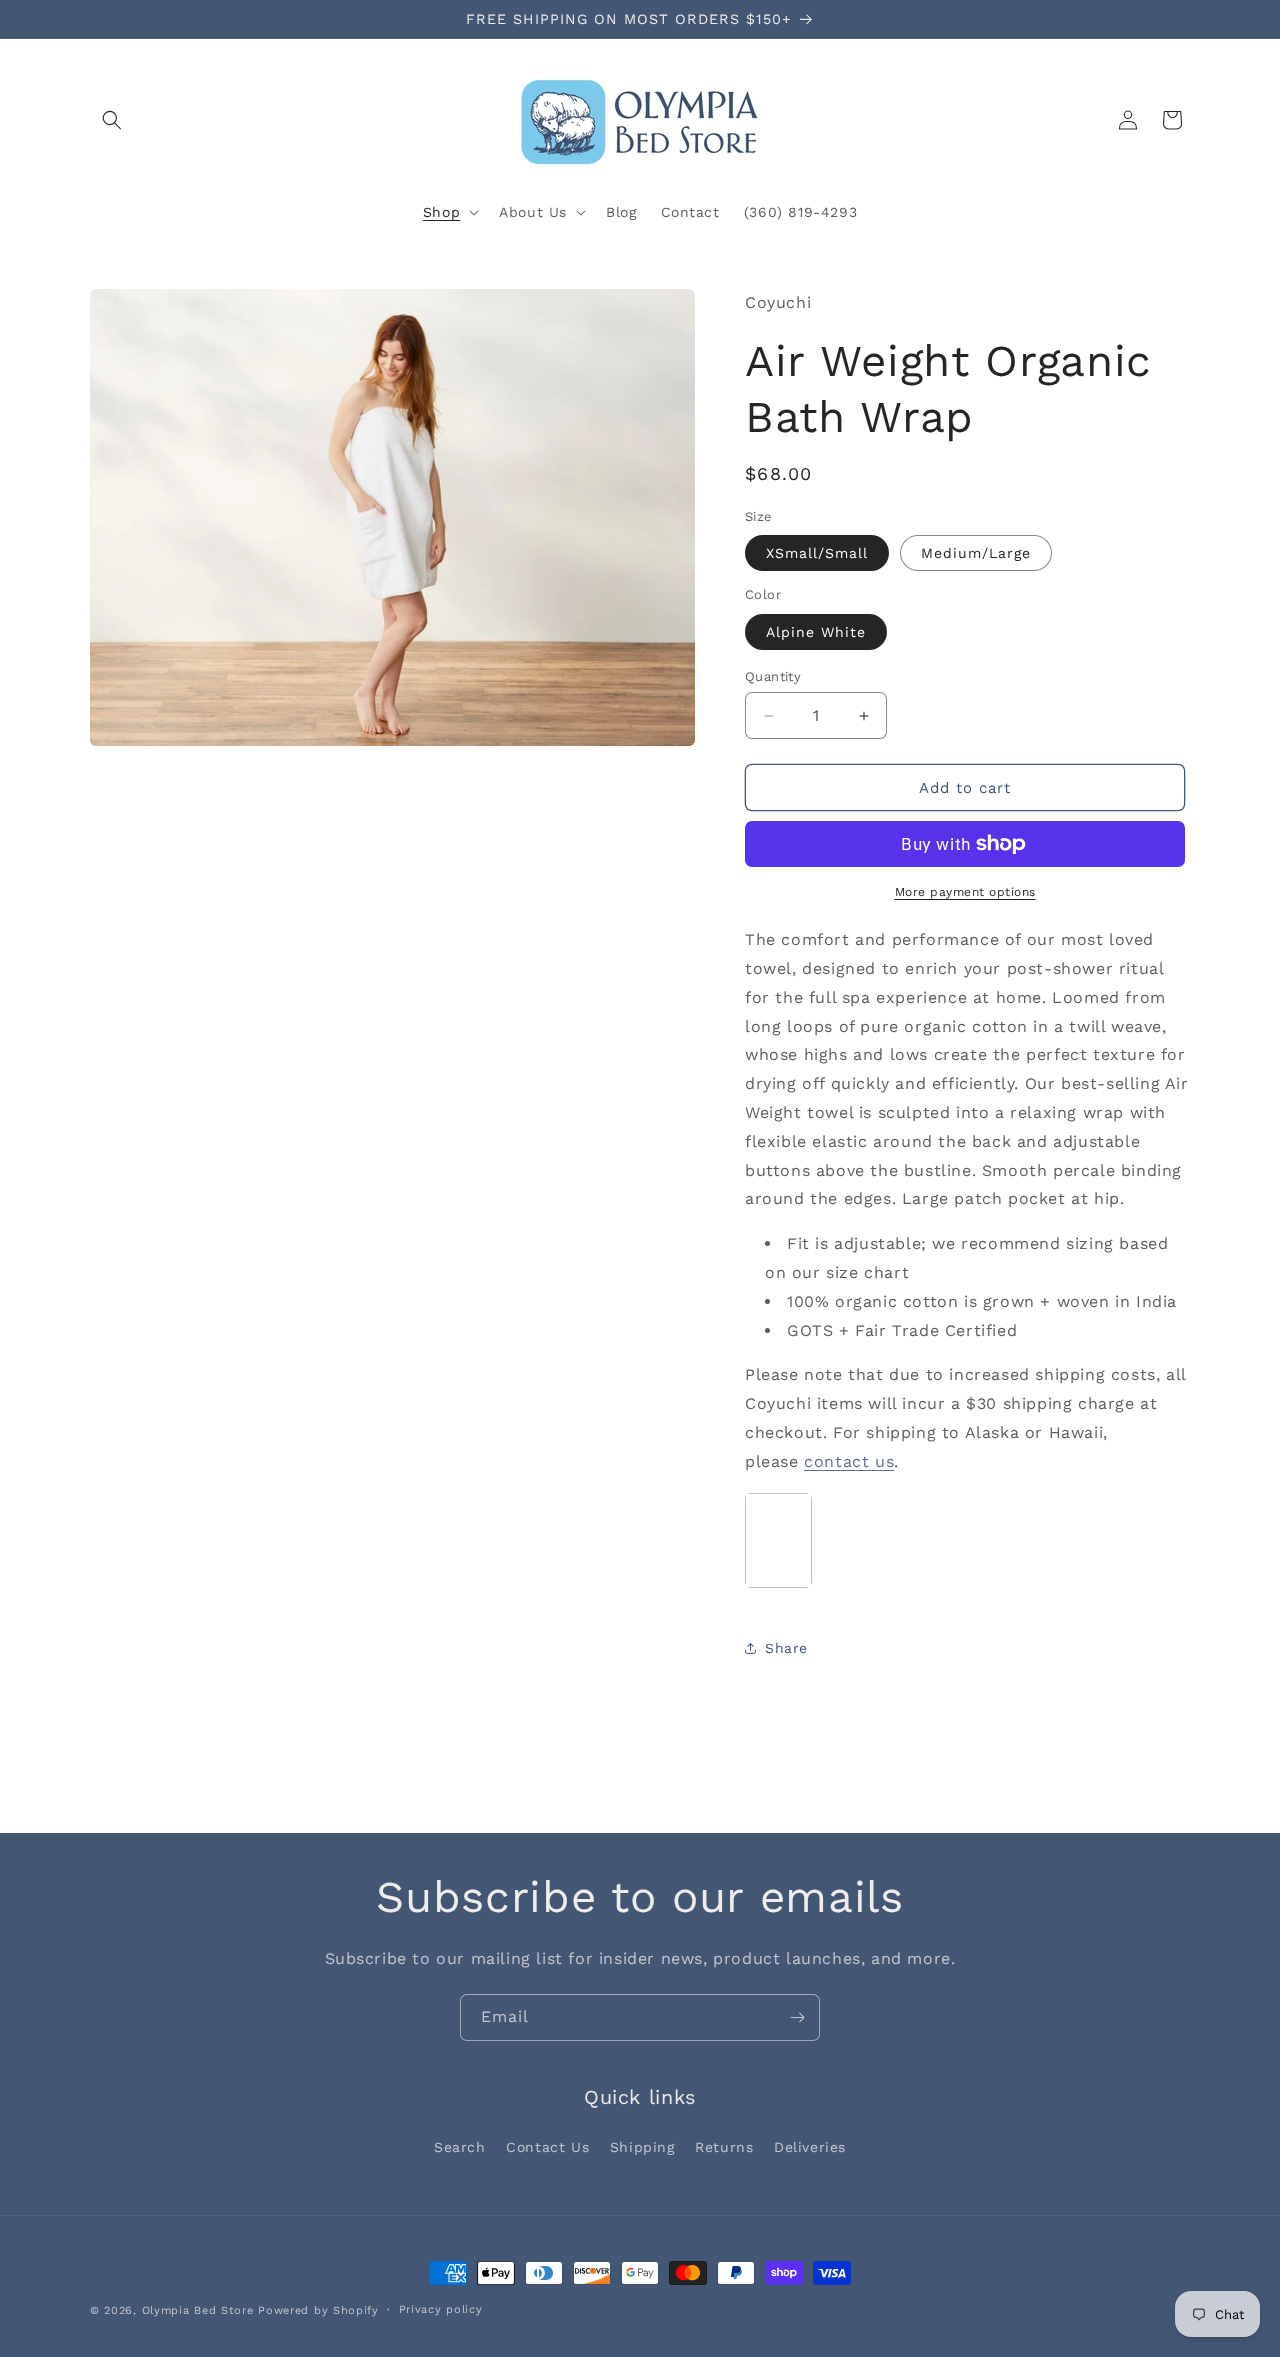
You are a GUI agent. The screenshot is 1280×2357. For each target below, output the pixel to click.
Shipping (642, 2147)
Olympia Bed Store (198, 2310)
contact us (849, 1461)
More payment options (965, 892)
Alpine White (816, 632)
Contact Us (547, 2147)
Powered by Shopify (318, 2310)
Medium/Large (976, 553)
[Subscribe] (797, 2017)
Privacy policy (441, 2309)
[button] (112, 120)
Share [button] (786, 1648)
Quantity (773, 676)
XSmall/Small (817, 553)
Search (460, 2147)
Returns (724, 2147)
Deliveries (810, 2147)
